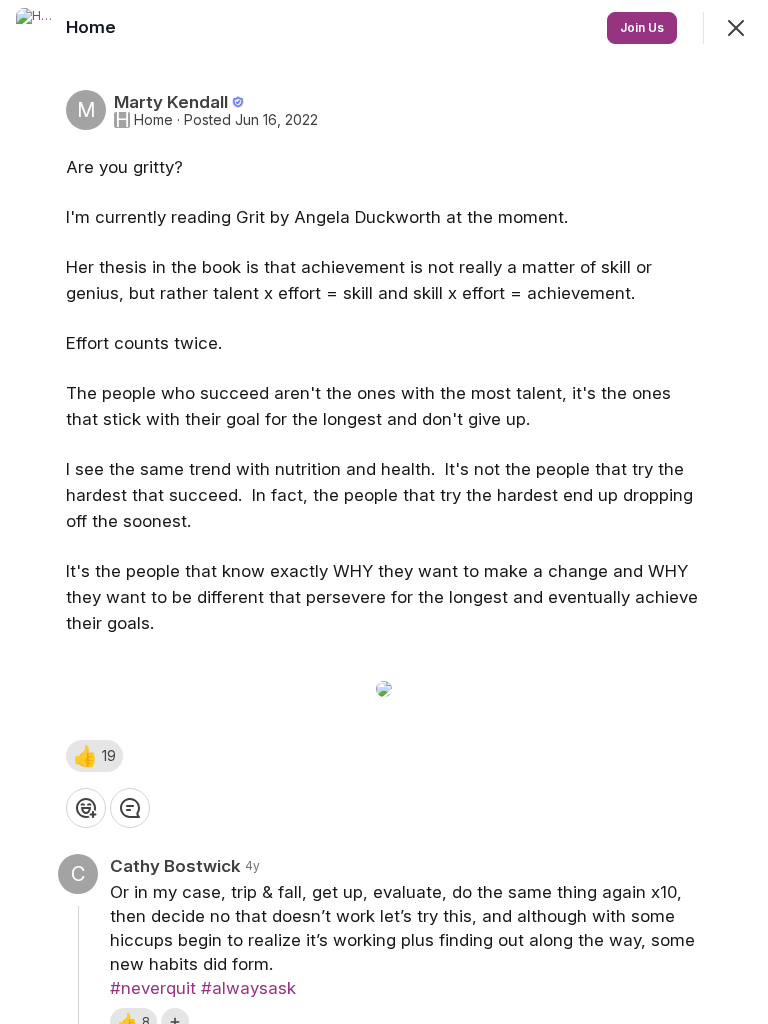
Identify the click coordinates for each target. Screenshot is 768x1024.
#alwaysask (248, 988)
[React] (86, 808)
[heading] (93, 27)
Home (153, 120)
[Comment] (130, 808)
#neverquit (153, 988)
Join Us (642, 27)
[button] (94, 756)
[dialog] (384, 512)
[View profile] (36, 28)
